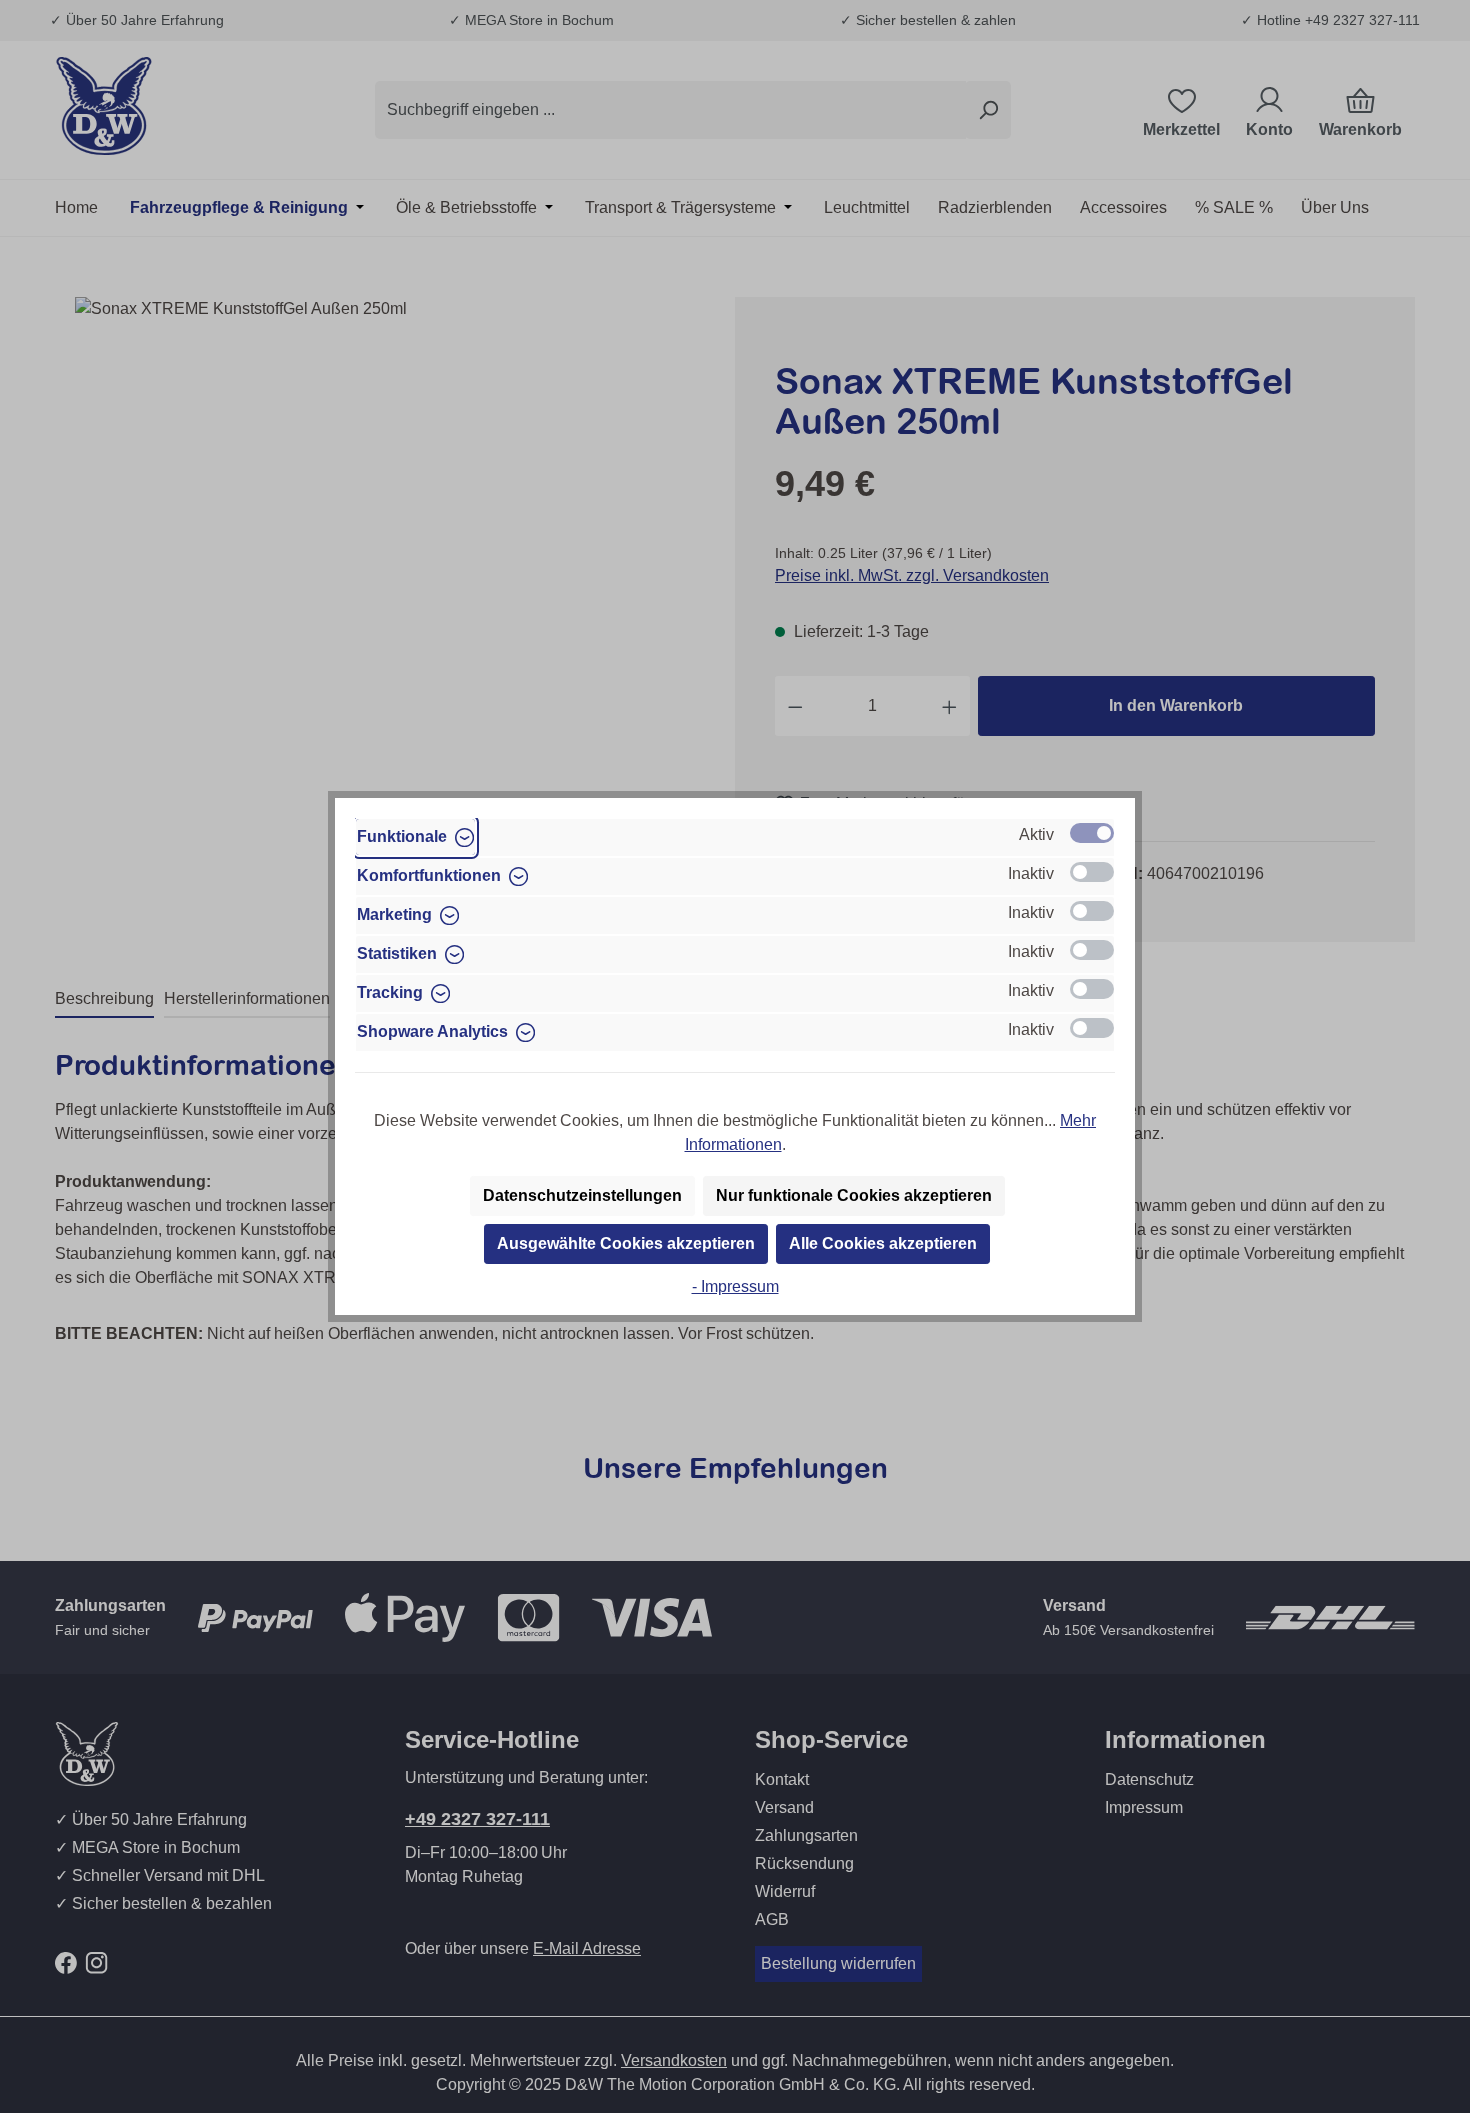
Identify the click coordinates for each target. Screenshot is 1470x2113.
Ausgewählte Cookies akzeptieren (626, 1243)
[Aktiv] (1092, 833)
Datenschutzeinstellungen (582, 1195)
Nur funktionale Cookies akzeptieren (854, 1195)
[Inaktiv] (1092, 872)
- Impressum (735, 1286)
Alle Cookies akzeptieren (883, 1243)
